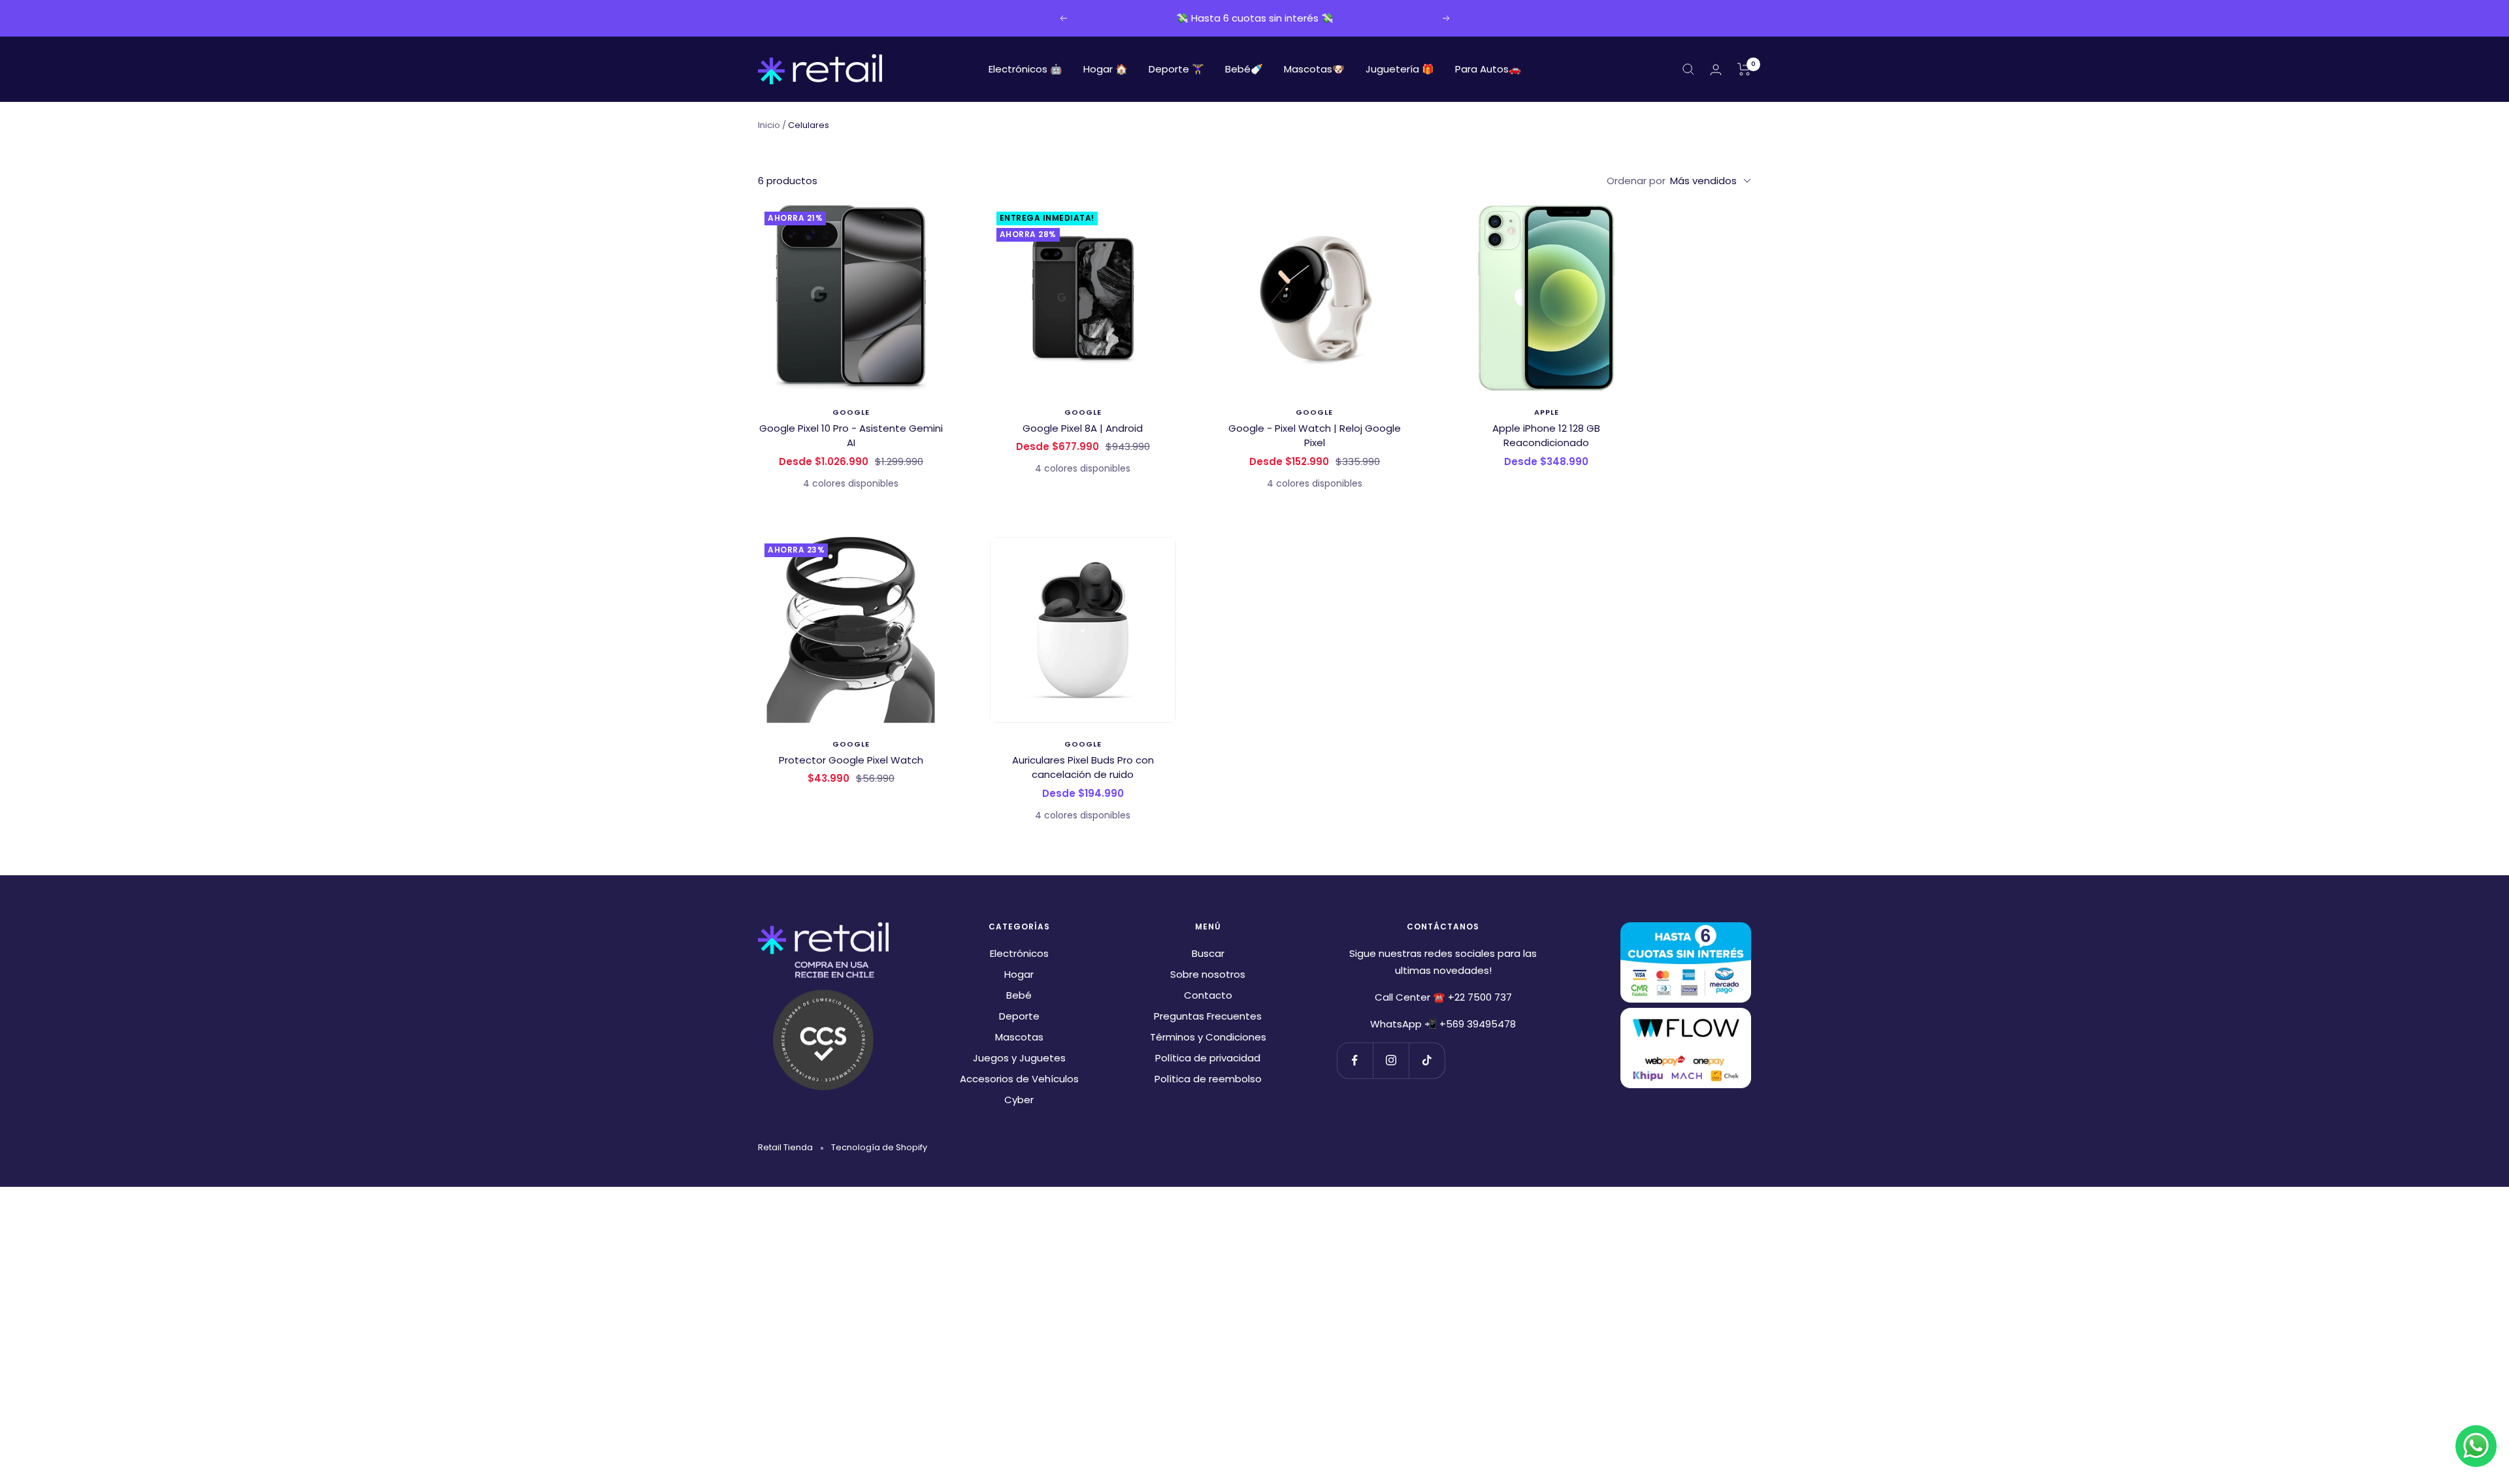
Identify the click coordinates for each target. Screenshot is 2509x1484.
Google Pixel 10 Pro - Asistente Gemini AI (851, 436)
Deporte (1019, 1016)
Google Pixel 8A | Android (1083, 428)
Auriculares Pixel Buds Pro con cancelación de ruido (1083, 767)
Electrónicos (1019, 953)
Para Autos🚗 (1488, 69)
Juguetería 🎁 (1400, 69)
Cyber (1019, 1100)
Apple (1547, 412)
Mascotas (1019, 1037)
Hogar (1019, 974)
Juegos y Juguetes (1019, 1058)
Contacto (1208, 995)
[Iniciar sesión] (1716, 70)
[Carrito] (1744, 69)
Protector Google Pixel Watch (851, 760)
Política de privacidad (1208, 1058)
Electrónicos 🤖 (1025, 69)
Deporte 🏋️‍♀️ (1176, 69)
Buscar (1208, 953)
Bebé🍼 (1244, 69)
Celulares (809, 125)
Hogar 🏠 (1106, 69)
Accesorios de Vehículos (1019, 1079)
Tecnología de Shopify (879, 1147)
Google (851, 412)
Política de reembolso (1208, 1079)
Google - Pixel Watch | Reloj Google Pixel (1315, 436)
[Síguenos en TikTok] (1427, 1060)
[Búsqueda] (1688, 69)
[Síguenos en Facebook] (1355, 1060)
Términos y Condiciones (1208, 1037)
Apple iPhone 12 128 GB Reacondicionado (1546, 436)
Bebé (1019, 995)
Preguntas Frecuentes (1208, 1016)
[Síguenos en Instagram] (1391, 1060)
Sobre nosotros (1208, 974)
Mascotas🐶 (1314, 69)
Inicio (769, 125)
